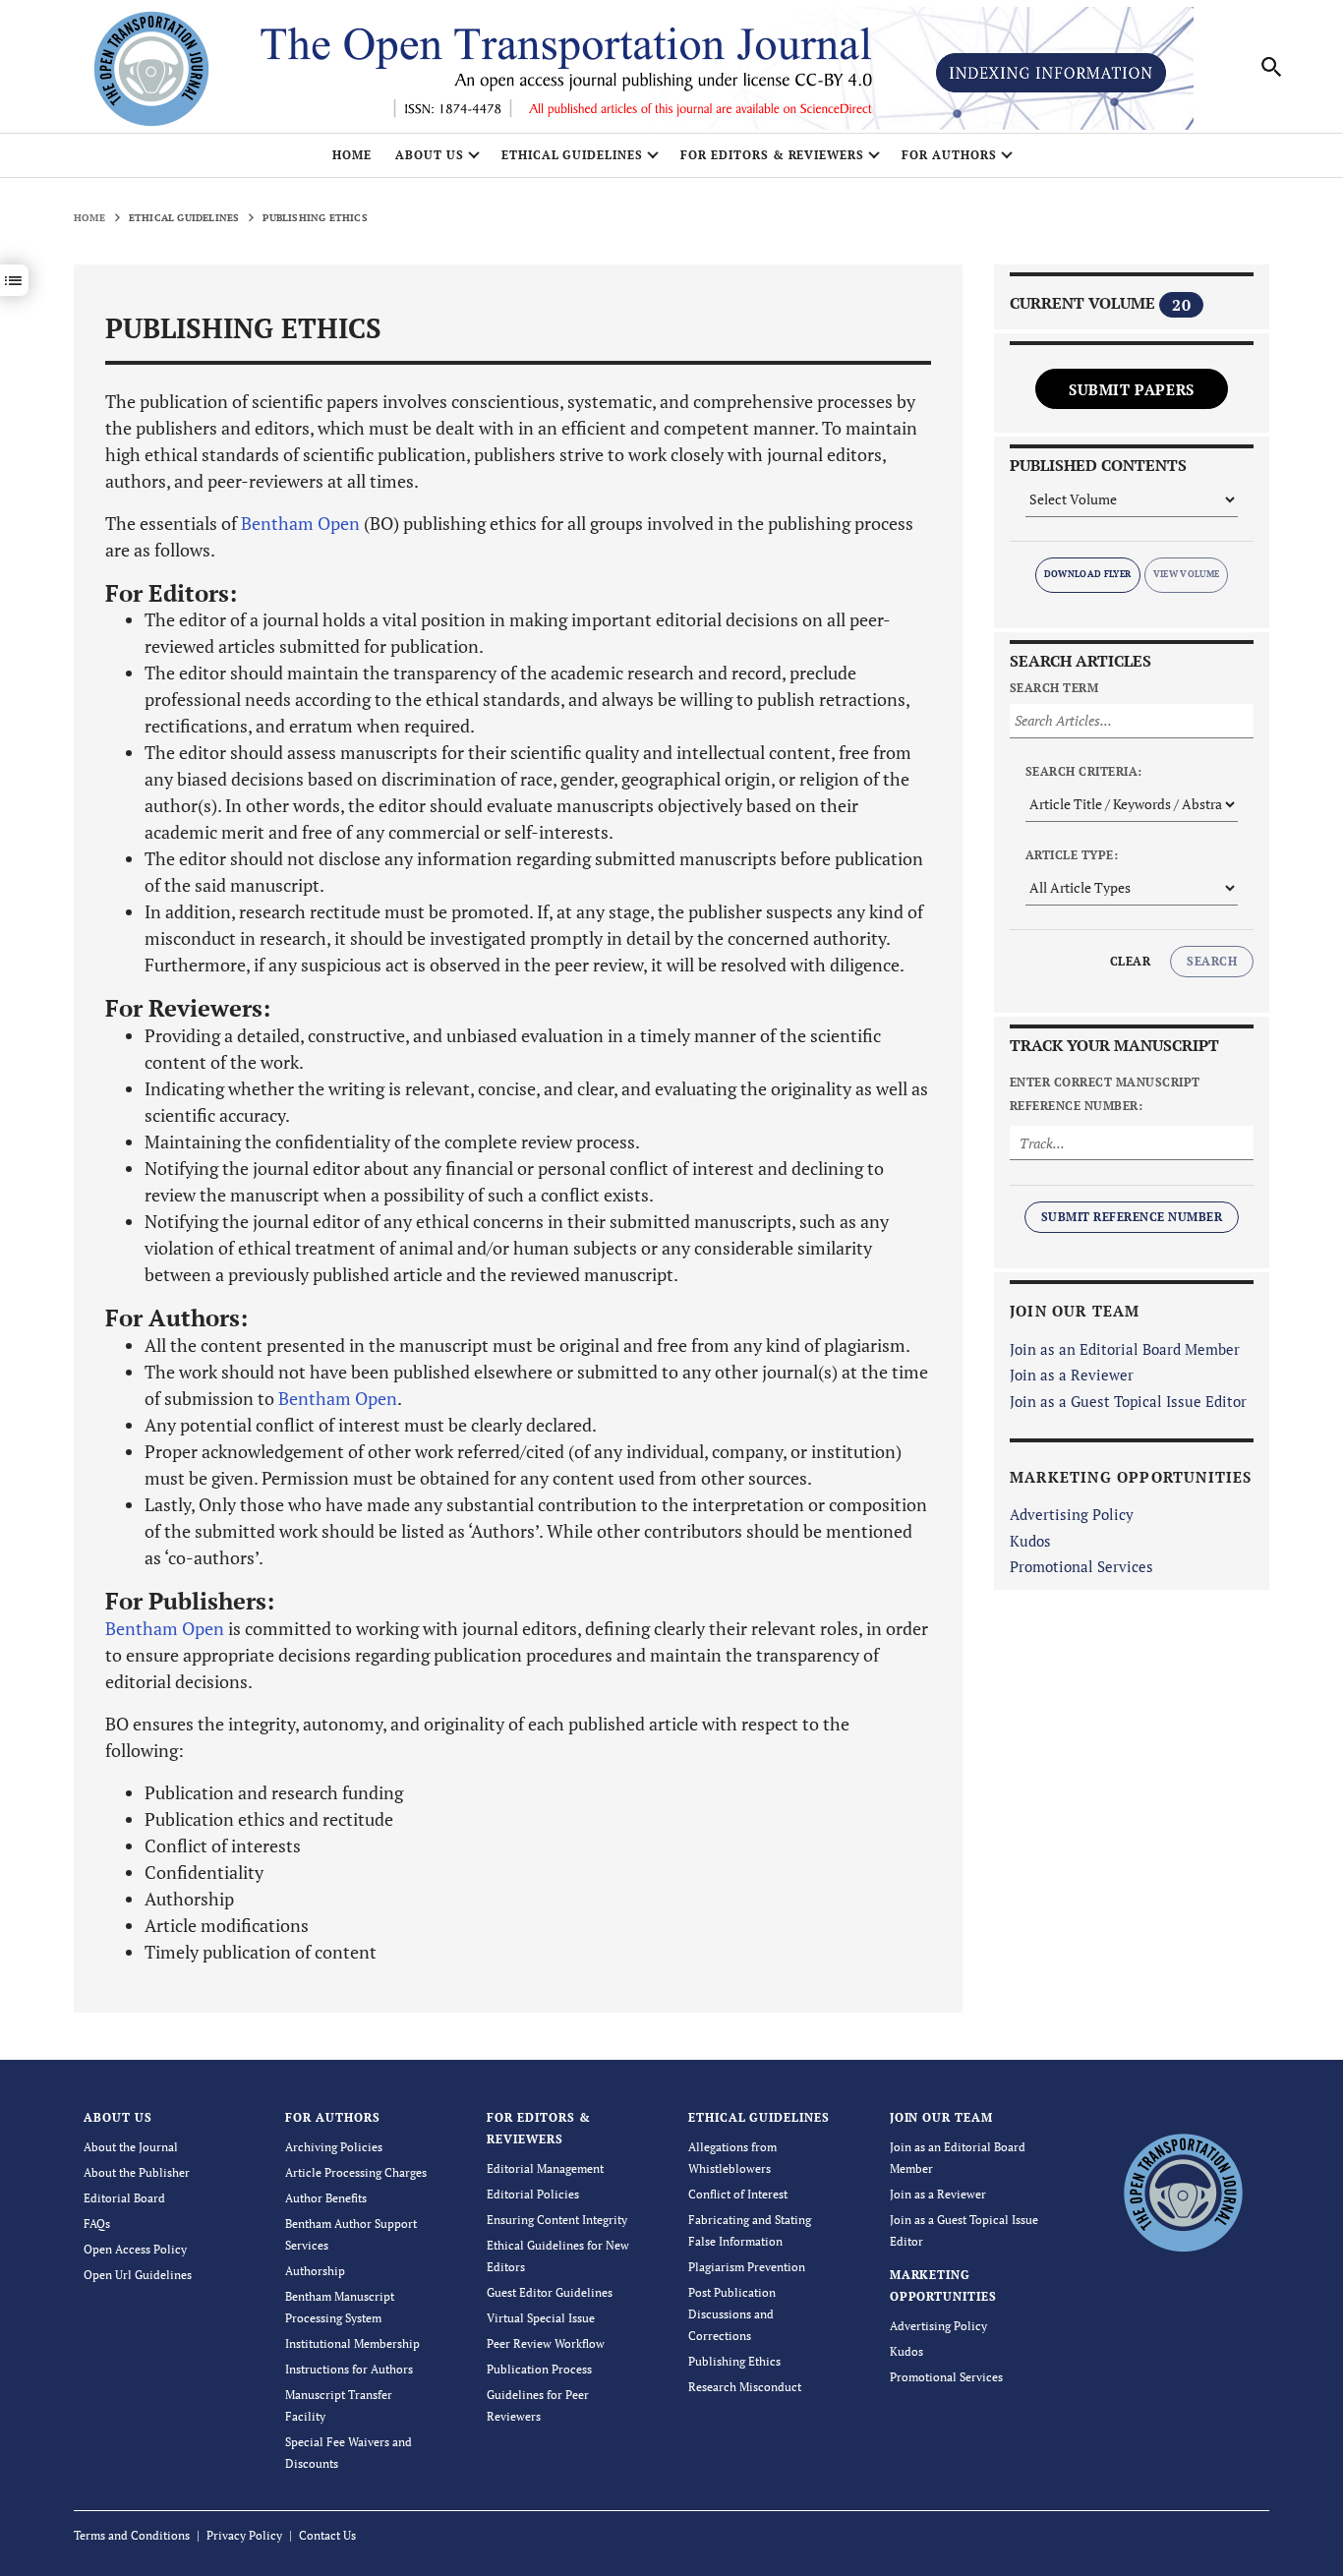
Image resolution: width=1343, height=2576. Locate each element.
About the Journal (131, 2147)
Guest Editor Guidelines (550, 2292)
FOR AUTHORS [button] (949, 155)
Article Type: (1072, 855)
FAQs (97, 2224)
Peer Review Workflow (546, 2343)
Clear (1130, 961)
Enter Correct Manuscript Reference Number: (1105, 1094)
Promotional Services (1081, 1566)
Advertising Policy (1072, 1514)
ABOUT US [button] (430, 155)
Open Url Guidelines (138, 2275)
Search (1212, 961)
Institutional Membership (352, 2343)
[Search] (1272, 67)
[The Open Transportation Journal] (1182, 2190)
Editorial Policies (533, 2194)
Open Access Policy (135, 2249)
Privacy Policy (244, 2535)
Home (352, 155)
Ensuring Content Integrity (557, 2220)
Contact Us (327, 2535)
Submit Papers (1132, 389)
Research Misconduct (745, 2387)
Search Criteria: (1084, 771)
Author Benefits (326, 2198)
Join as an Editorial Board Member (1125, 1349)
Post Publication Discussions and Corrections (732, 2314)
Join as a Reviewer (1072, 1375)
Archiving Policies (334, 2147)
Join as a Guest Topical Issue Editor (1128, 1401)
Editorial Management (545, 2168)
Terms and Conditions (132, 2535)
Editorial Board (124, 2198)
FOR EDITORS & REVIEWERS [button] (772, 155)
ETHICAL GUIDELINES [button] (572, 155)
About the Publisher (137, 2172)
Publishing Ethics (734, 2361)
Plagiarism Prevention (747, 2267)
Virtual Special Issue (541, 2318)
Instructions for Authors (349, 2369)
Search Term (1054, 688)
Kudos (1030, 1541)
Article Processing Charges (356, 2172)
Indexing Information (1051, 73)
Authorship (315, 2271)
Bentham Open (300, 523)
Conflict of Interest (738, 2194)
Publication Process (539, 2369)
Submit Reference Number (1132, 1217)
